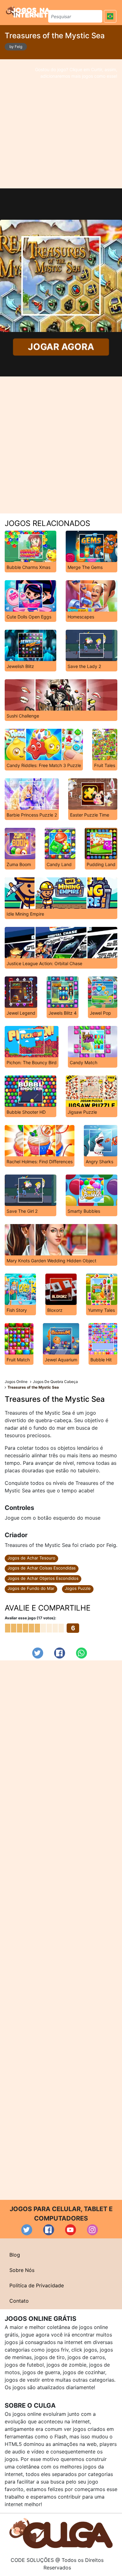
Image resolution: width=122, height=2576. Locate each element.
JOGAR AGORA (61, 347)
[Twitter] (38, 1653)
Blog (15, 2255)
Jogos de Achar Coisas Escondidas (42, 1568)
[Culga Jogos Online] (61, 2533)
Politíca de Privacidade (37, 2285)
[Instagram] (92, 2230)
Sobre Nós (22, 2270)
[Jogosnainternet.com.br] (28, 12)
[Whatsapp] (81, 1653)
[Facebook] (60, 1653)
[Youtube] (71, 2230)
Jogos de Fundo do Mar (31, 1588)
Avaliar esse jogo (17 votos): (30, 1618)
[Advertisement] (61, 124)
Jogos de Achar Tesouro (31, 1558)
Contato (19, 2301)
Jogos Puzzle (78, 1588)
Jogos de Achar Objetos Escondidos (43, 1578)
